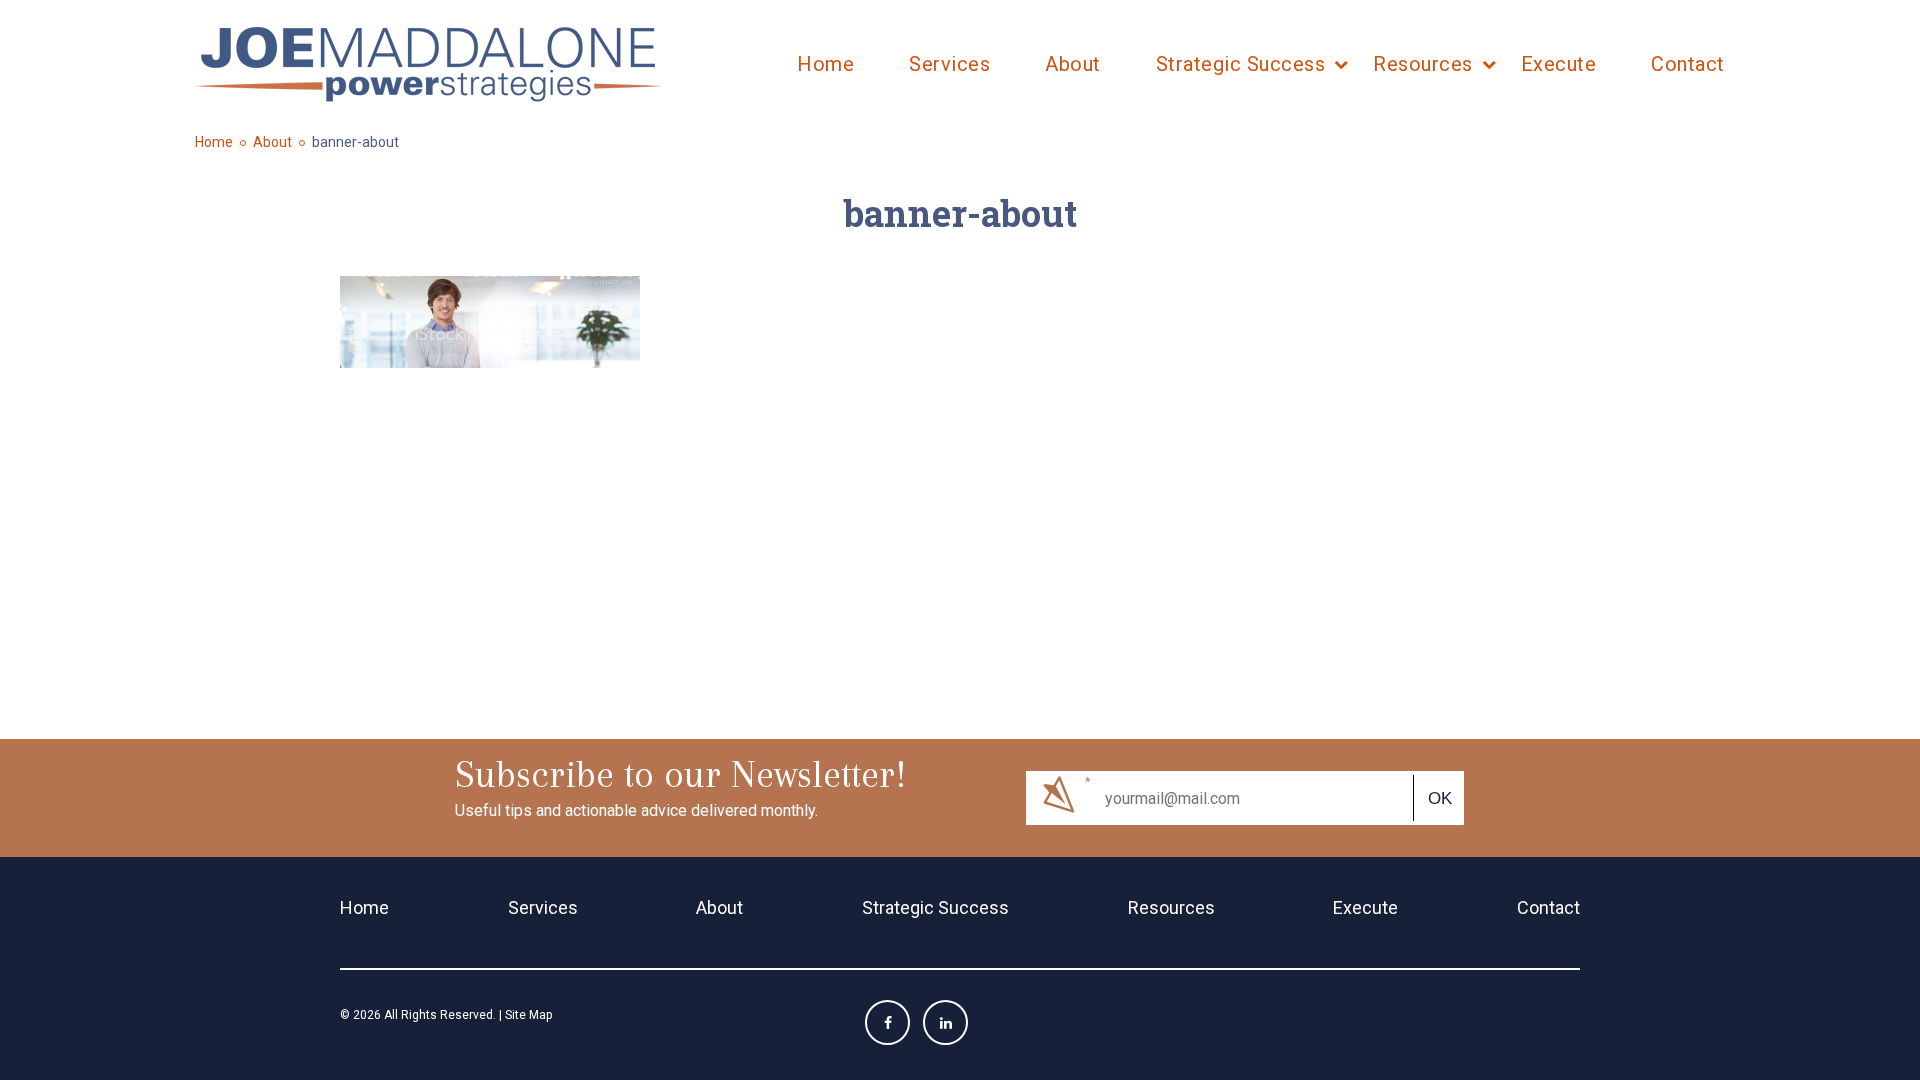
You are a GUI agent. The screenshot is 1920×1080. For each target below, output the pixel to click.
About (1073, 64)
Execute (1559, 64)
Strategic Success (1241, 64)
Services (949, 64)
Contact (1688, 64)
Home (825, 64)
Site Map (528, 1015)
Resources (1423, 64)
